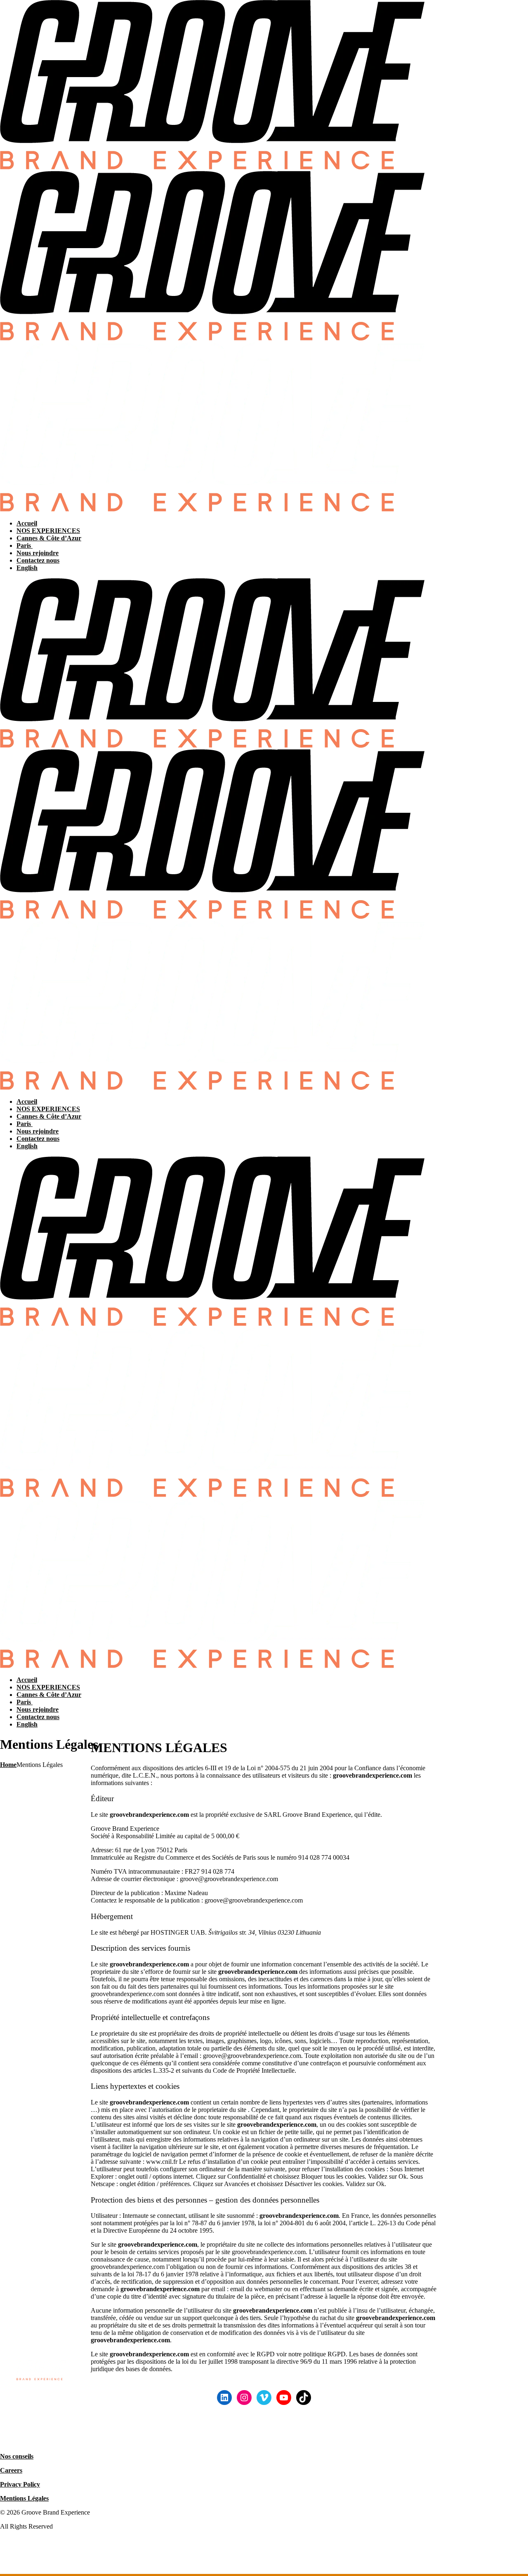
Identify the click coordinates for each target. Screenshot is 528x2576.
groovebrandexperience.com (372, 1775)
